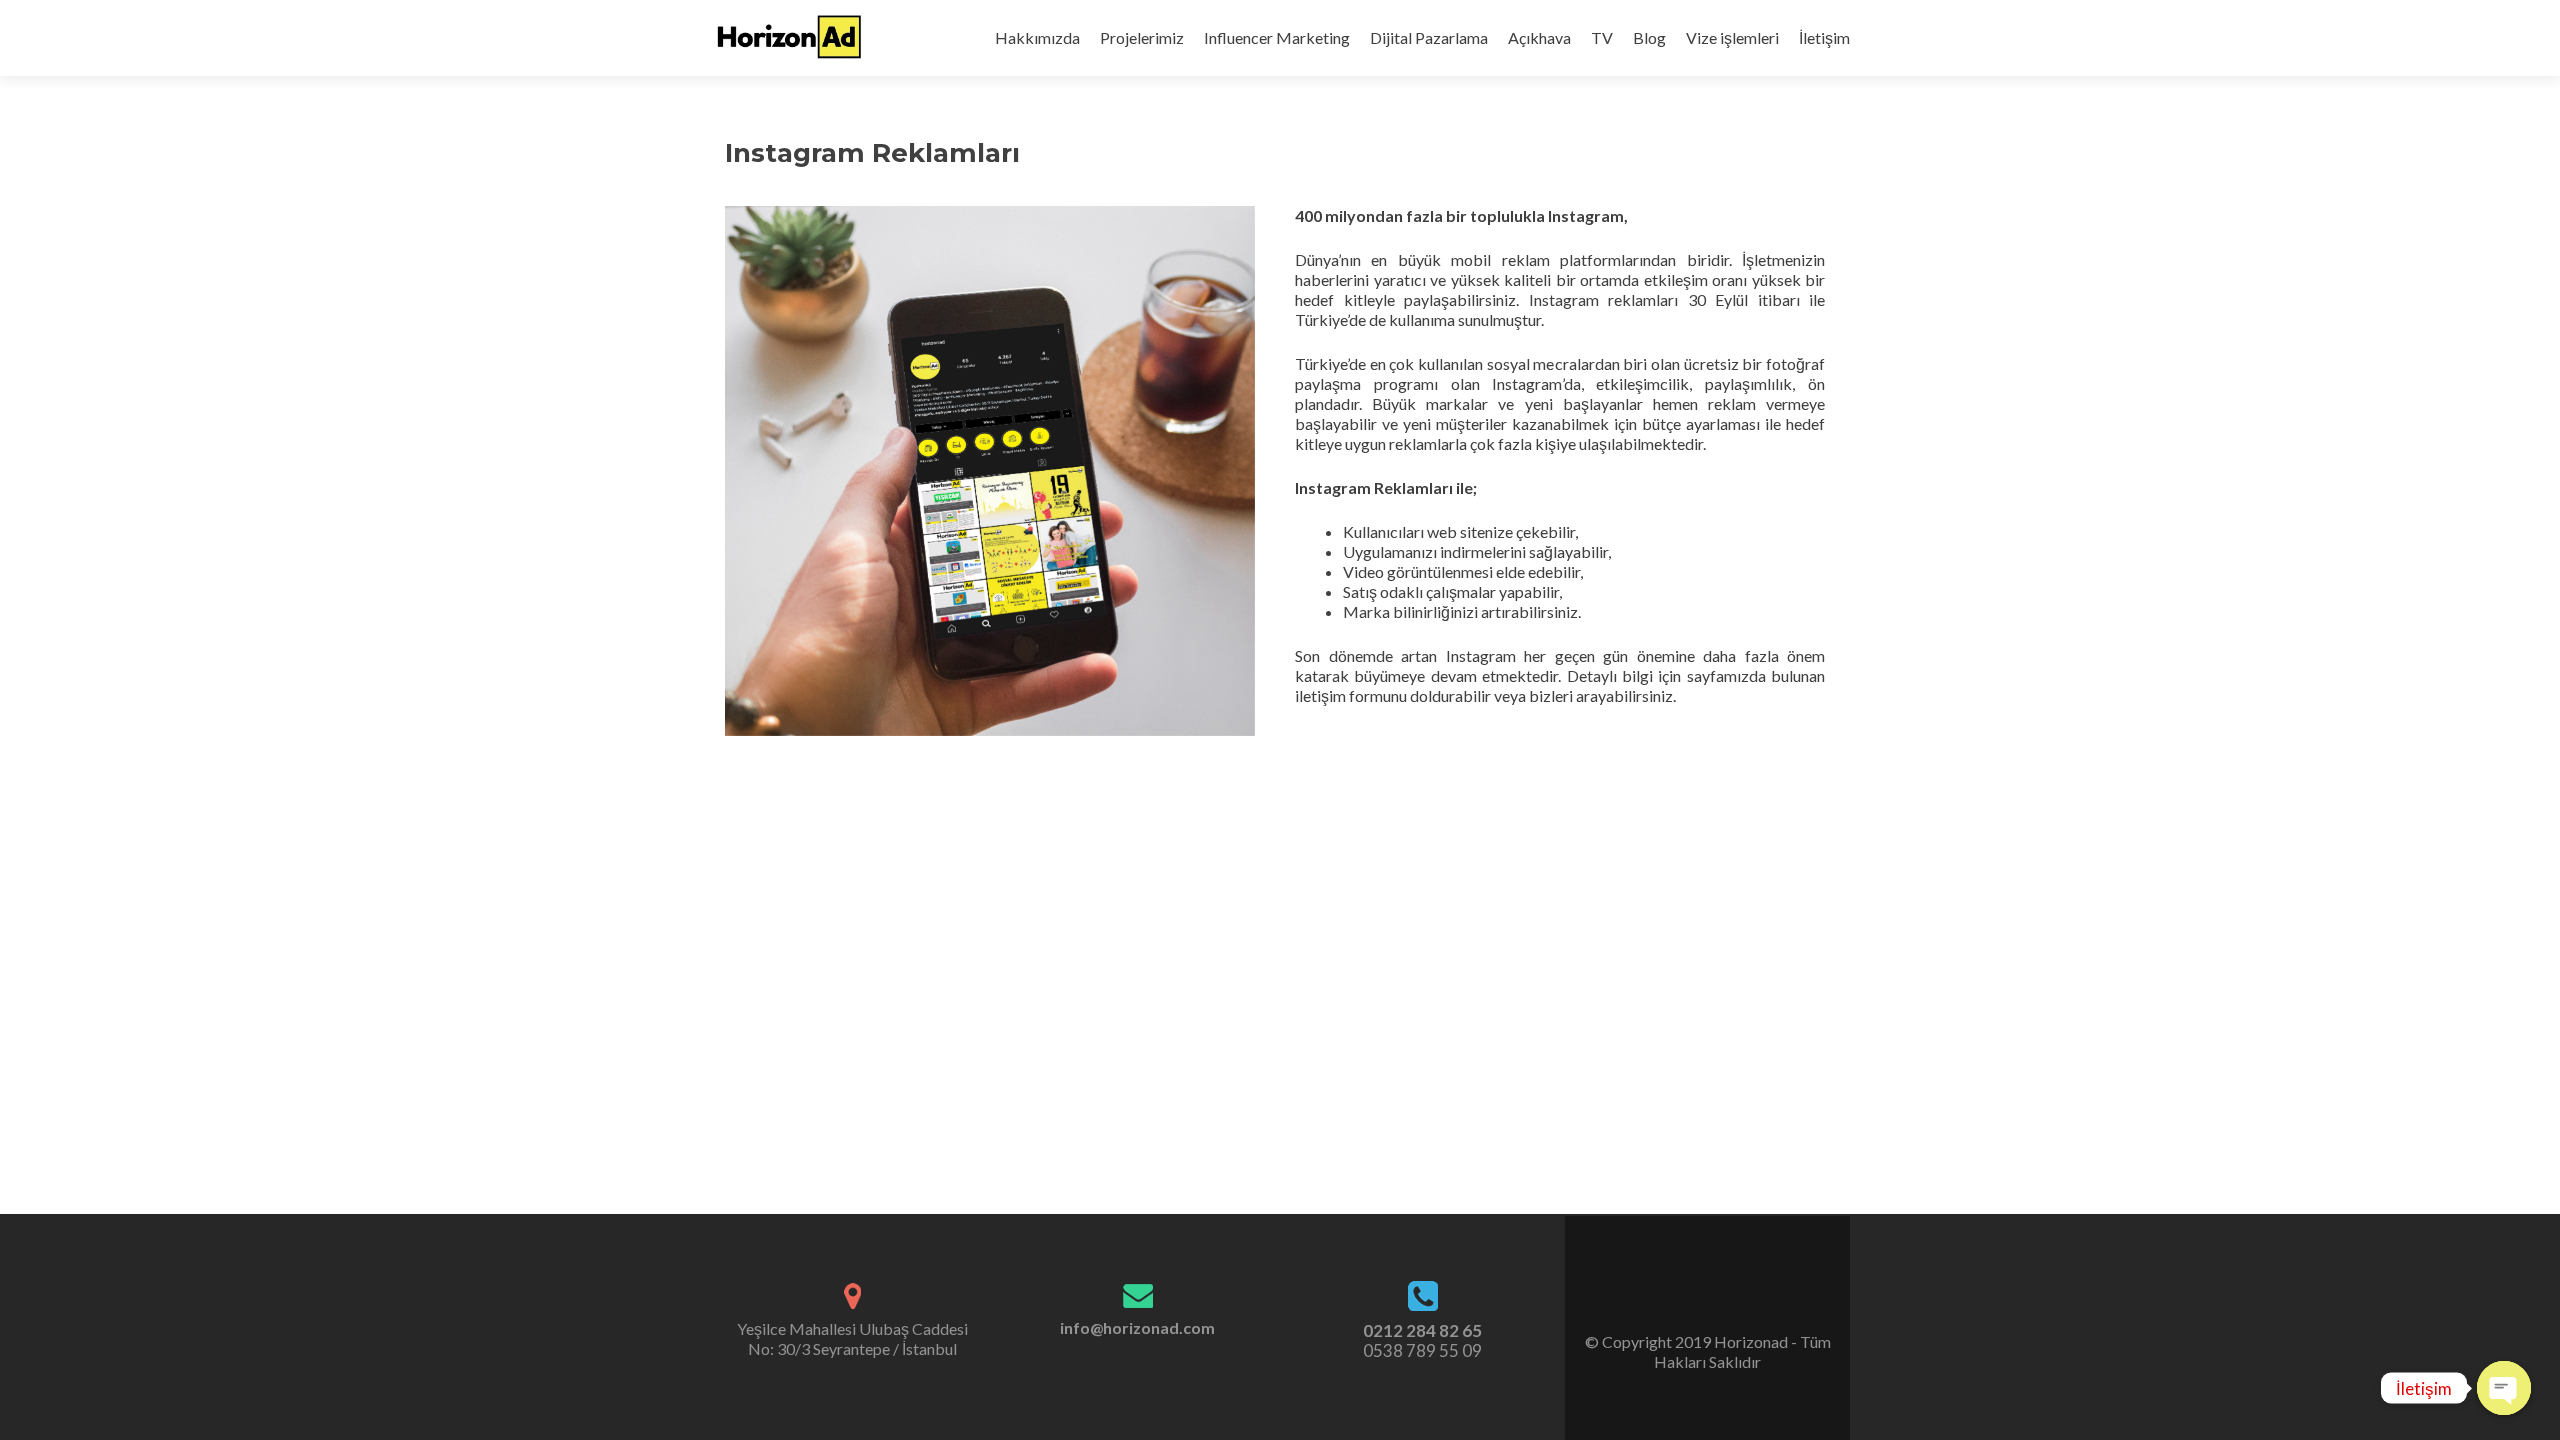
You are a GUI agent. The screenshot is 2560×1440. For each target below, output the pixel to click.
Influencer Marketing (1277, 37)
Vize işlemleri (1732, 37)
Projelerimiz (1142, 37)
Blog (1649, 37)
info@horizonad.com (1137, 1327)
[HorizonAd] (790, 38)
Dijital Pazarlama (1429, 37)
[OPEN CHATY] (2504, 1388)
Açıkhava (1539, 37)
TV (1602, 37)
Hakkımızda (1037, 37)
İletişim (1824, 37)
